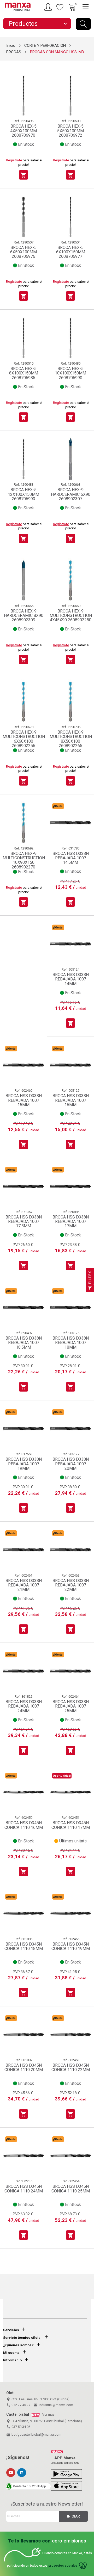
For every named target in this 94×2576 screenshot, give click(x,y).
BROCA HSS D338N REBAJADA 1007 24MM (24, 1706)
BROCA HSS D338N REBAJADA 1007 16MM (71, 1100)
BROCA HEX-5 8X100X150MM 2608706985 (24, 373)
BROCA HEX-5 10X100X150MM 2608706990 (70, 373)
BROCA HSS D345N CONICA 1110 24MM (24, 2189)
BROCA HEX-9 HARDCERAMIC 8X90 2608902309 (24, 616)
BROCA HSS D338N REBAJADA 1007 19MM (24, 1464)
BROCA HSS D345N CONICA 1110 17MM (71, 1825)
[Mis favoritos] (60, 7)
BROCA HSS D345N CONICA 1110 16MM (24, 1825)
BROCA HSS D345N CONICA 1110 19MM (71, 1946)
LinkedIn (22, 2473)
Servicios (11, 2330)
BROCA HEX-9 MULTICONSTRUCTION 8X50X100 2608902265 (70, 739)
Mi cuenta (11, 2353)
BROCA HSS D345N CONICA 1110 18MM (24, 1946)
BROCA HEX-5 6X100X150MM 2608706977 (71, 252)
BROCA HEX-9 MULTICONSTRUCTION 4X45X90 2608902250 (70, 616)
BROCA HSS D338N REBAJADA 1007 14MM (71, 979)
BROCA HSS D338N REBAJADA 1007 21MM (24, 1585)
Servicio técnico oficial (22, 2338)
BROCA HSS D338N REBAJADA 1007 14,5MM (71, 858)
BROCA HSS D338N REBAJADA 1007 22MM (71, 1585)
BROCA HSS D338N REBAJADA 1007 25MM (71, 1706)
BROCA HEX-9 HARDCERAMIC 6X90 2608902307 (71, 494)
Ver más (48, 2415)
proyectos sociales (63, 2566)
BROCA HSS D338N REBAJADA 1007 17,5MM (24, 1222)
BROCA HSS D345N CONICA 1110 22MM (71, 2068)
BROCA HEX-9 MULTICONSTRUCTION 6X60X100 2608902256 (23, 739)
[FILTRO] (90, 1288)
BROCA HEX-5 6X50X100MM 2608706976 (23, 252)
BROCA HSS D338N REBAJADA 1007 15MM (24, 1100)
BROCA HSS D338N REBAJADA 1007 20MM (71, 1464)
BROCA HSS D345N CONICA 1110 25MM (71, 2189)
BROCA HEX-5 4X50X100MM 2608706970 (23, 131)
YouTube (11, 2473)
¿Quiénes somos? (18, 2345)
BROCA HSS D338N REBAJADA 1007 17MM (71, 1222)
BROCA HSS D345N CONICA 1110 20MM (24, 2068)
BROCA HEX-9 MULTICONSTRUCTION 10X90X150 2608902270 (23, 860)
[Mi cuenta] (49, 7)
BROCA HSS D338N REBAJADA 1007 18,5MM (24, 1343)
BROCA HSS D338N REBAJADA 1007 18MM (71, 1343)
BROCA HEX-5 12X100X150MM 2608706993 (23, 494)
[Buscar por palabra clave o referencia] (83, 24)
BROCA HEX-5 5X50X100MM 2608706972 (70, 131)
